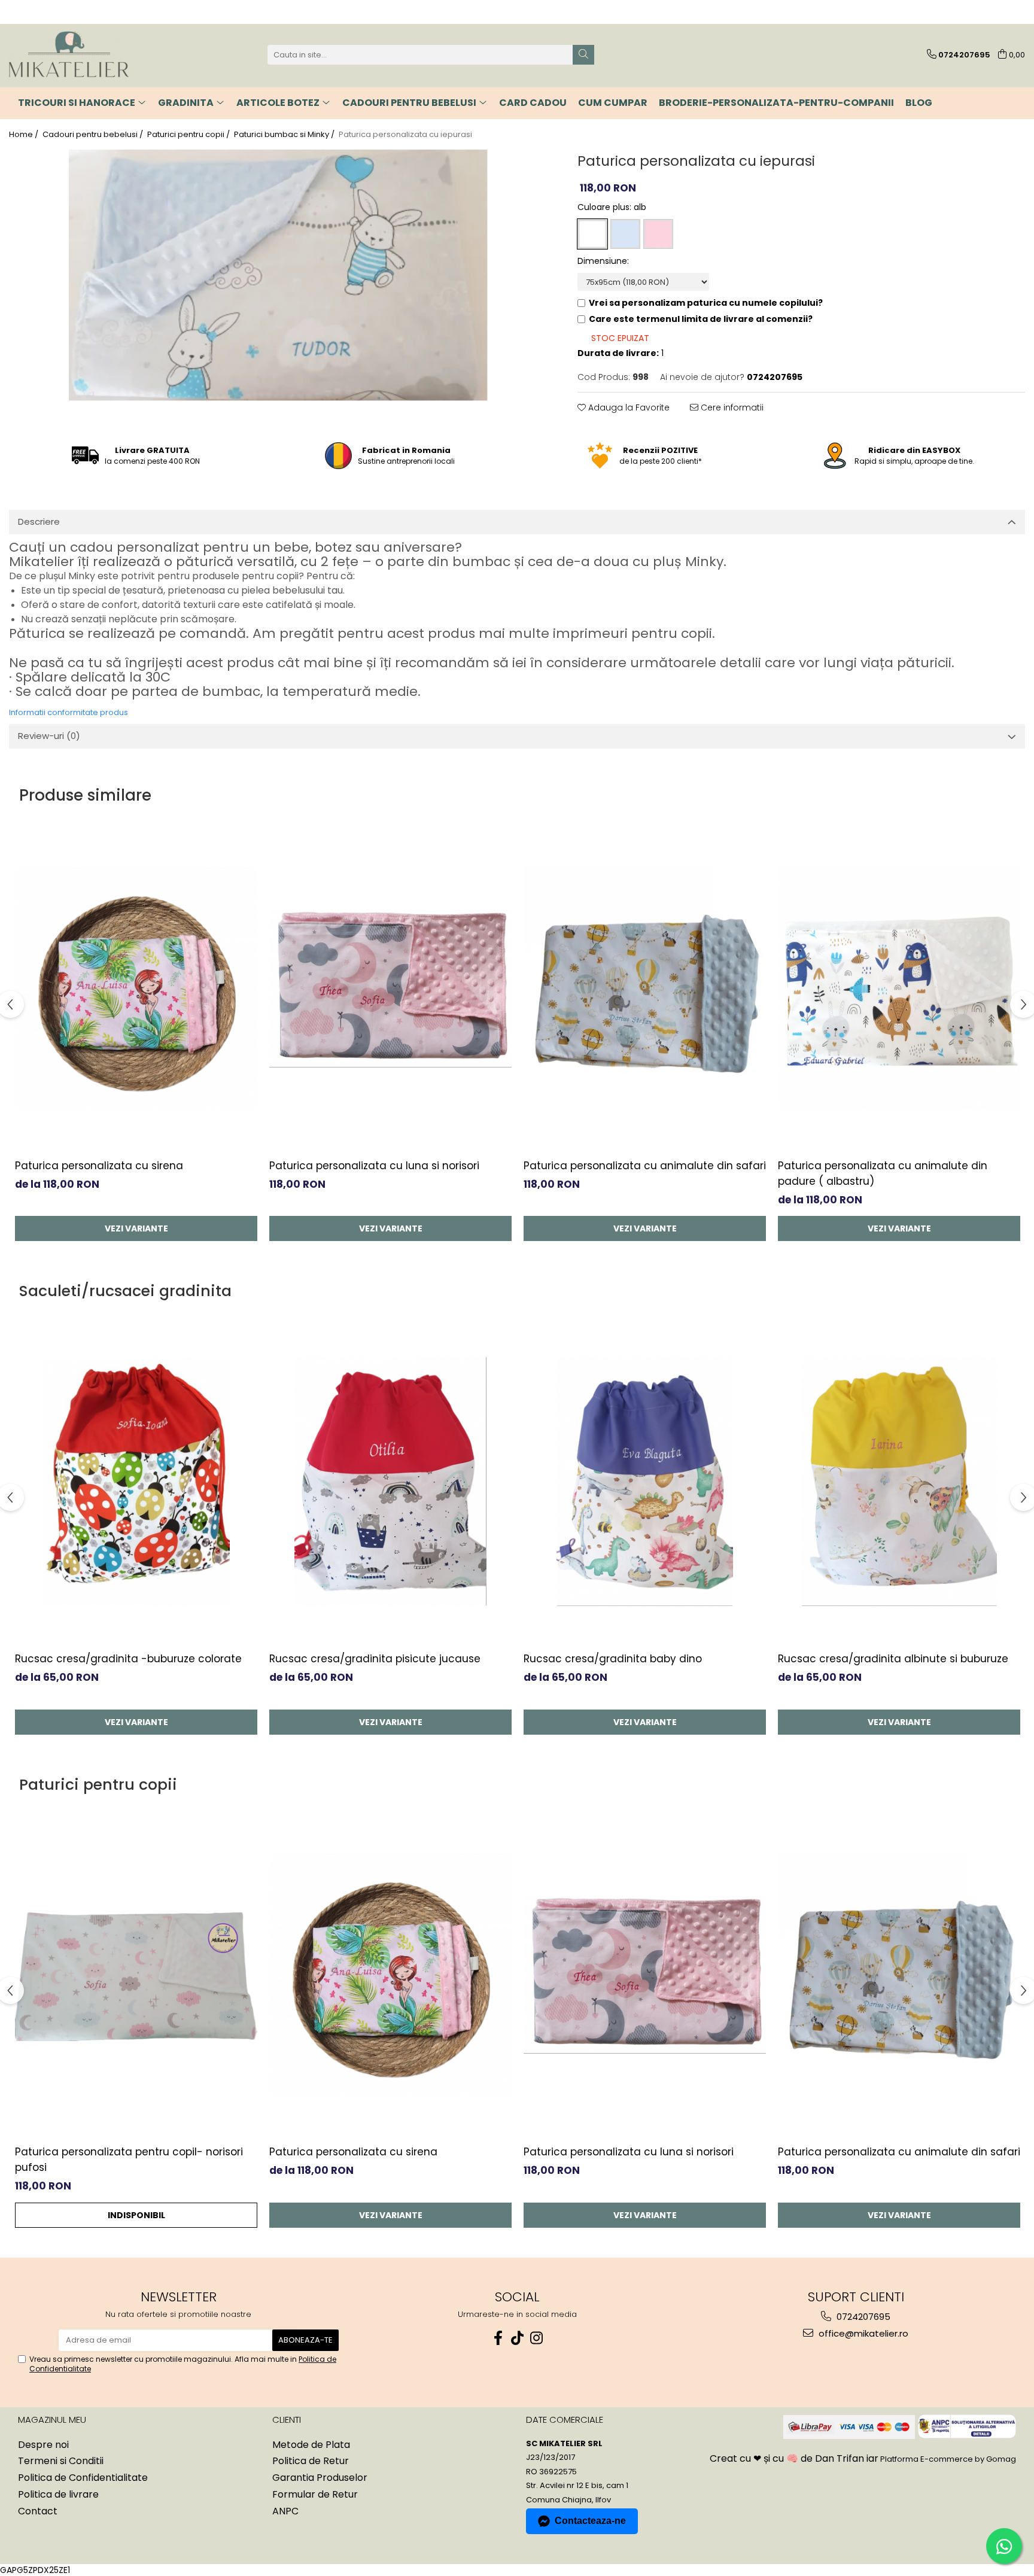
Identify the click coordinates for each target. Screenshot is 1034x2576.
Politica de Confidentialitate (83, 2478)
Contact (38, 2511)
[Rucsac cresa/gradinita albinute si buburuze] (899, 1481)
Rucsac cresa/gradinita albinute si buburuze (893, 1659)
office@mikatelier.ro (862, 2333)
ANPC (285, 2511)
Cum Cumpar (613, 103)
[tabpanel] (278, 276)
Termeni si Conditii (61, 2461)
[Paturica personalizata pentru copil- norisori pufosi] (136, 1974)
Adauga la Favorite (628, 407)
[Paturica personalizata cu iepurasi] (278, 276)
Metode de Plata (311, 2445)
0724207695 (862, 2317)
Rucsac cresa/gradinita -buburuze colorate (128, 1659)
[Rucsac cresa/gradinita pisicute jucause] (390, 1481)
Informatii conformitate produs (69, 712)
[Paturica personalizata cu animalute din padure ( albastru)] (899, 988)
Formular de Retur (315, 2495)
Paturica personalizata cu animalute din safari (645, 1166)
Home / (25, 135)
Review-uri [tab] (49, 736)
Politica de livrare (58, 2495)
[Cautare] (583, 55)
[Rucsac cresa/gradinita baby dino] (645, 1481)
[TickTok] (517, 2338)
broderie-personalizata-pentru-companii (776, 103)
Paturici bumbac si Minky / (285, 135)
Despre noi (43, 2445)
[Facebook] (498, 2338)
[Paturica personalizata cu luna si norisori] (390, 988)
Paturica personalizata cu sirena (99, 1166)
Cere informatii (731, 407)
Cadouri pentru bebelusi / (94, 135)
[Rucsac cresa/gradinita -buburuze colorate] (136, 1481)
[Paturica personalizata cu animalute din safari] (645, 988)
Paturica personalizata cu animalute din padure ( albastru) (883, 1173)
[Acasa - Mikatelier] (69, 55)
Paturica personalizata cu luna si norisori (374, 1166)
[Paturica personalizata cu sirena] (136, 988)
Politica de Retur (311, 2461)
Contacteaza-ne (590, 2521)
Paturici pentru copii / (189, 135)
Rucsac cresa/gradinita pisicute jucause (375, 1659)
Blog (919, 103)
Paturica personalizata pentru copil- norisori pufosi (129, 2160)
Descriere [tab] (39, 521)
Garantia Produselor (320, 2478)
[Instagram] (536, 2338)
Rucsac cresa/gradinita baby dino (613, 1659)
